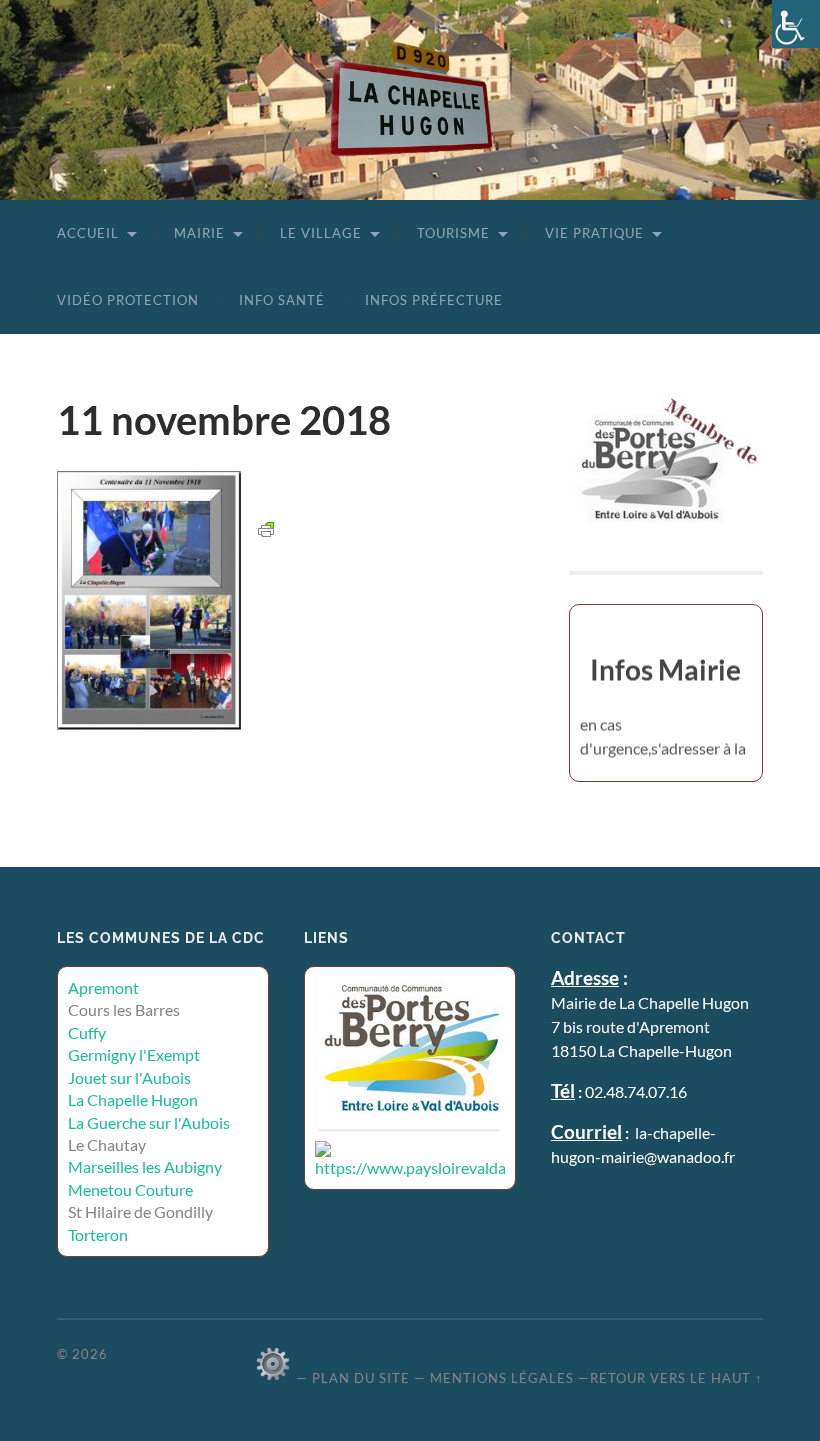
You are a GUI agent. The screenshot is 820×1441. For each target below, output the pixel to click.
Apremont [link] (103, 987)
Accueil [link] (88, 233)
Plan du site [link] (361, 1378)
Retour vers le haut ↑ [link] (676, 1378)
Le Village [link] (321, 233)
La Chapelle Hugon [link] (133, 1099)
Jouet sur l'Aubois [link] (129, 1077)
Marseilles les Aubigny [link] (145, 1166)
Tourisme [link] (453, 233)
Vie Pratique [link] (594, 233)
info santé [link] (282, 300)
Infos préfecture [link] (434, 300)
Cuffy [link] (87, 1032)
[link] (796, 24)
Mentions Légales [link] (502, 1378)
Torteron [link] (98, 1234)
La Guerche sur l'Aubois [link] (149, 1122)
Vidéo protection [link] (128, 300)
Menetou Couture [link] (130, 1189)
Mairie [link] (199, 233)
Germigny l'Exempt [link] (134, 1054)
